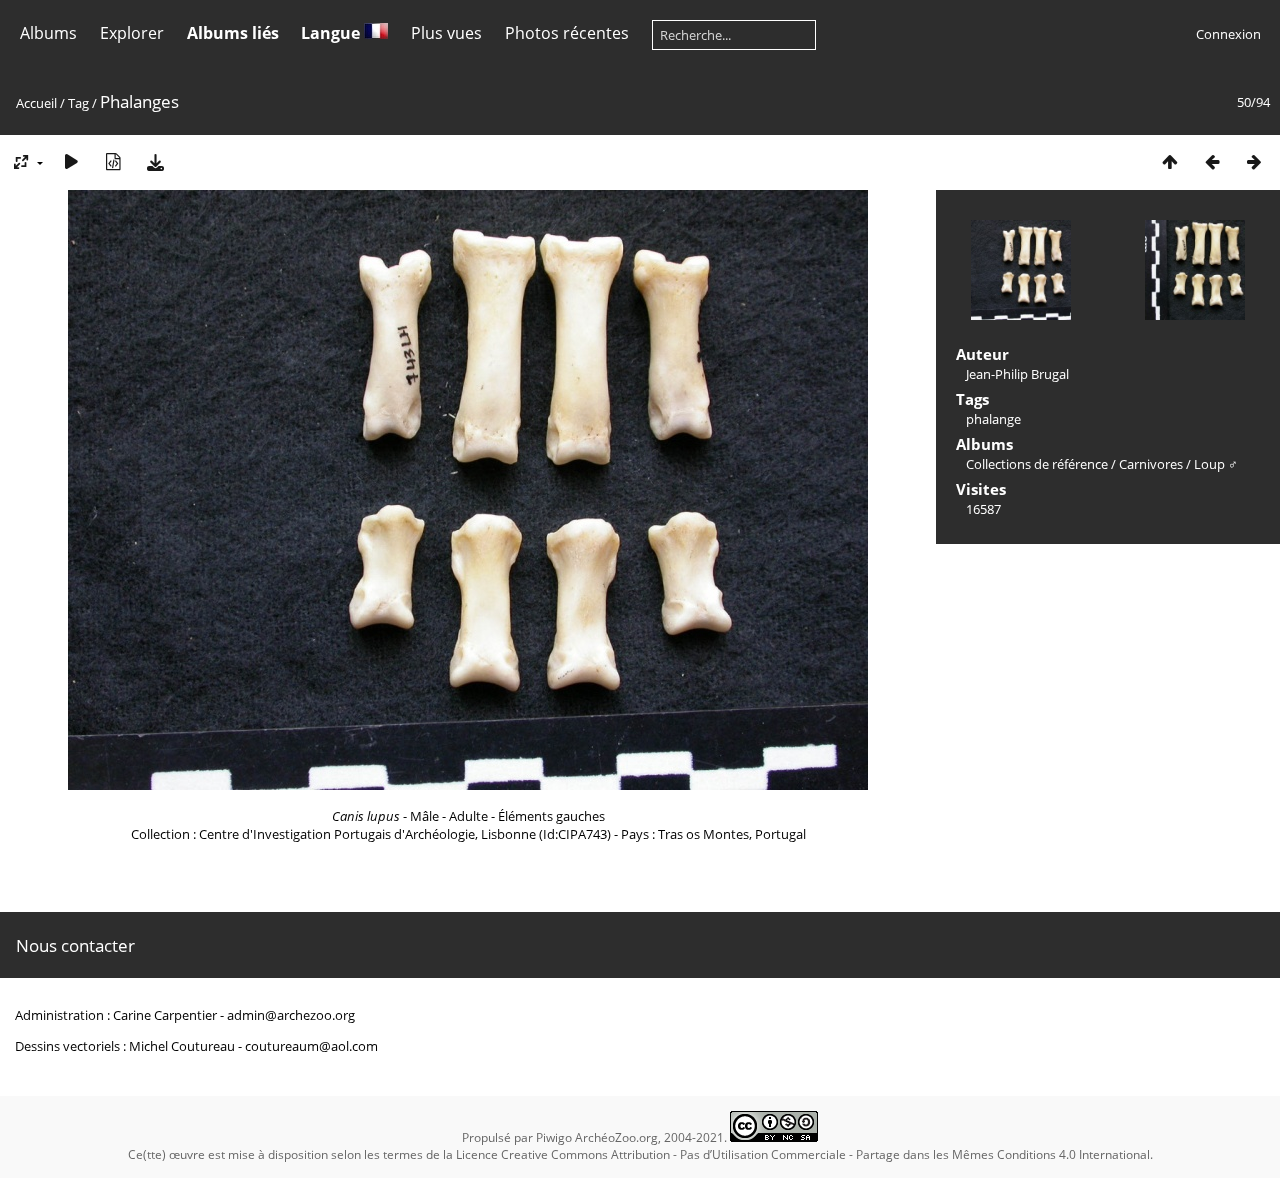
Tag (78, 103)
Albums (48, 33)
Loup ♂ (1216, 464)
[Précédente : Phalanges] (1212, 161)
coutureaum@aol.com (311, 1046)
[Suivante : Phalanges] (1254, 161)
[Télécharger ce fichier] (155, 161)
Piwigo (554, 1137)
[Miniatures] (1170, 161)
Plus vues (446, 33)
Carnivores (1151, 464)
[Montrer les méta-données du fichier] (113, 161)
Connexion (1228, 34)
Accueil (36, 103)
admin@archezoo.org (291, 1015)
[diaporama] (71, 161)
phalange (993, 419)
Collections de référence (1037, 464)
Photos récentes (567, 33)
